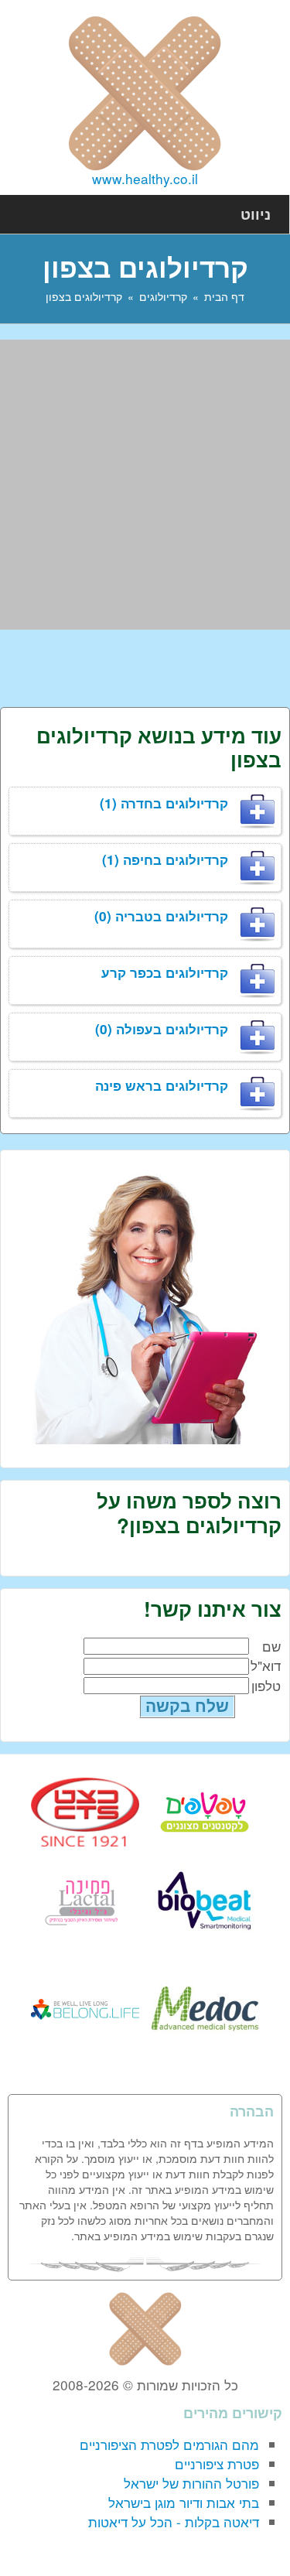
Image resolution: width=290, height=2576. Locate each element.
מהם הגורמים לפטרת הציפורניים (169, 2444)
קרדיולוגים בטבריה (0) (161, 916)
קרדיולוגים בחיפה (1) (165, 859)
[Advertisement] (145, 485)
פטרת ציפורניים (217, 2463)
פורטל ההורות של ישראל (191, 2483)
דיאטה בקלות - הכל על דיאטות (174, 2521)
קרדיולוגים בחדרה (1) (164, 803)
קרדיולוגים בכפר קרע (165, 972)
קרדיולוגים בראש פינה (162, 1085)
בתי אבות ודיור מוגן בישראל (184, 2502)
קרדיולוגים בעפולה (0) (162, 1029)
